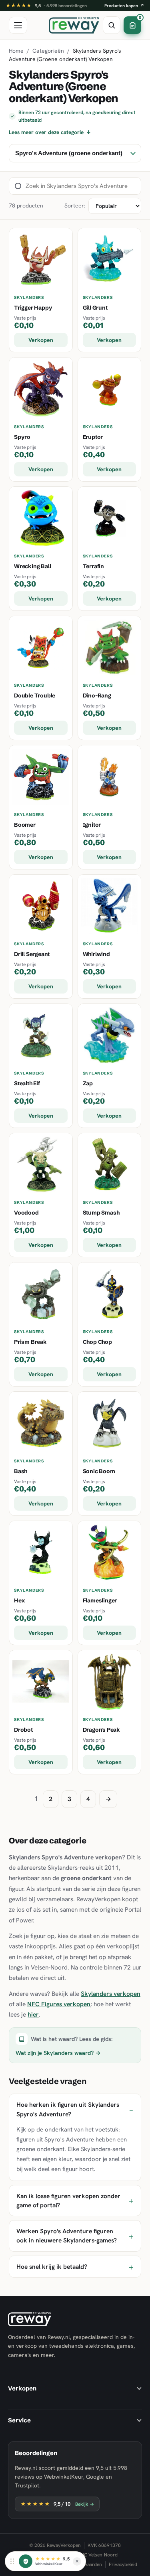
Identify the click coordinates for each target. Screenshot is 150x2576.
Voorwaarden (88, 2564)
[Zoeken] (112, 25)
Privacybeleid (123, 2564)
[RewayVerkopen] (74, 25)
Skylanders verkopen (111, 1994)
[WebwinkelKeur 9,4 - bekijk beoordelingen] (26, 2561)
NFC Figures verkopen (59, 2004)
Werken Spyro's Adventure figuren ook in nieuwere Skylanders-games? (67, 2236)
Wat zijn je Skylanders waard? (58, 2053)
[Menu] (18, 25)
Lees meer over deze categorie (50, 132)
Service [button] (19, 2420)
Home (16, 51)
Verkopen (41, 340)
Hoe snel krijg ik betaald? (52, 2267)
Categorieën (48, 51)
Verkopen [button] (22, 2388)
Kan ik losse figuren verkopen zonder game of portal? (68, 2201)
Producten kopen (124, 6)
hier (33, 2014)
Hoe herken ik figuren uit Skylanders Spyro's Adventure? (68, 2109)
